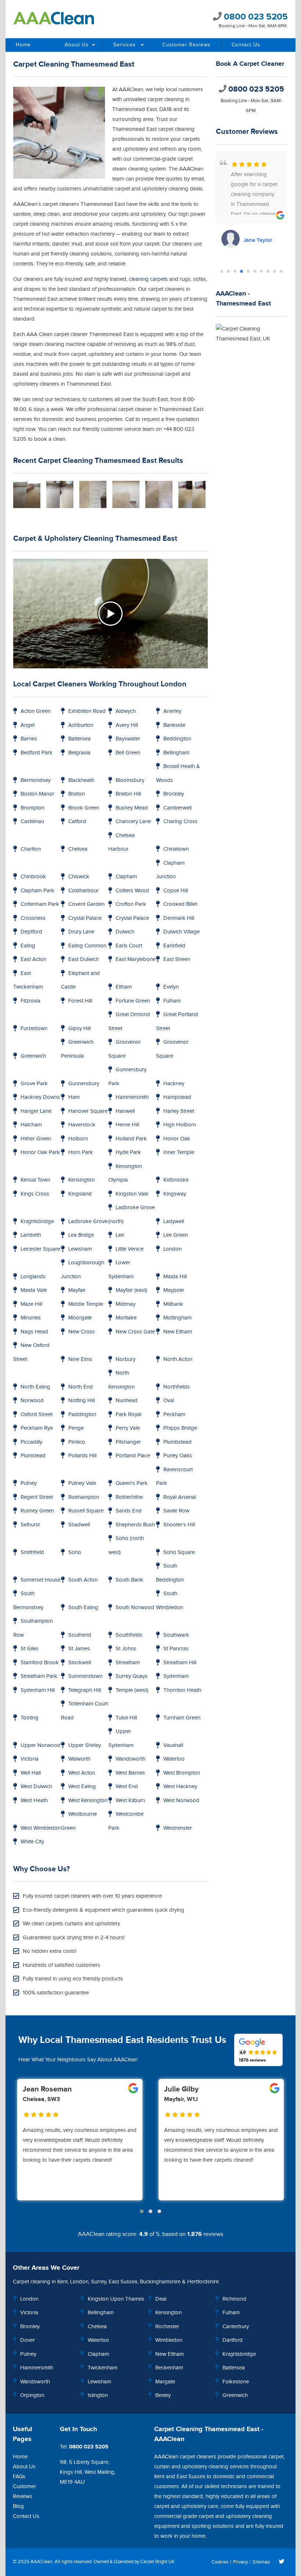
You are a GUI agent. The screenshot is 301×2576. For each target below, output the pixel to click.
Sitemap (261, 2562)
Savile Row (176, 1511)
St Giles (30, 1649)
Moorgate (80, 1318)
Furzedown (34, 1028)
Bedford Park (37, 753)
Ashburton (81, 725)
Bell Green (128, 753)
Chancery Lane (133, 821)
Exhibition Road (87, 711)
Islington (98, 2395)
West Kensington (88, 1800)
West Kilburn (130, 1800)
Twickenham (103, 2368)
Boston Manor (37, 794)
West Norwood (181, 1800)
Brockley (174, 794)
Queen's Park (132, 1483)
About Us (77, 45)
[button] (222, 271)
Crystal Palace (85, 918)
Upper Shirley (85, 1745)
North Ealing (35, 1387)
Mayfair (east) (131, 1290)
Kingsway (175, 1194)
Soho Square (179, 1552)
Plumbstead (177, 1442)
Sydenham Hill (38, 1690)
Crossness (33, 918)
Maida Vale (34, 1290)
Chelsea (78, 849)
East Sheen (177, 959)
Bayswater (128, 739)
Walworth (79, 1759)
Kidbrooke (176, 1180)
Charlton (31, 849)
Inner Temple (179, 1152)
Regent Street (37, 1497)
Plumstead (33, 1456)
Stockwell (80, 1663)
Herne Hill (127, 1125)
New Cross (81, 1332)
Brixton (77, 794)
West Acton (82, 1773)
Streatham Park (39, 1676)
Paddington (82, 1414)
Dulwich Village (182, 932)
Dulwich (125, 932)
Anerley (172, 711)
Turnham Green (182, 1718)
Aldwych (126, 711)
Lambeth (31, 1235)
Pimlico (77, 1442)
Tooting (30, 1718)
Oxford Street (37, 1414)
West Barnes (130, 1773)
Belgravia (79, 753)
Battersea (79, 739)
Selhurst (30, 1525)
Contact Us (246, 45)
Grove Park (34, 1084)
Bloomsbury (130, 780)
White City (32, 1842)
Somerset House (41, 1580)
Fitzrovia (30, 1001)
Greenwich (33, 1056)
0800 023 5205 (255, 17)
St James (79, 1649)
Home (23, 45)
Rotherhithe (129, 1497)
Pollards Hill (82, 1456)
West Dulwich (36, 1787)
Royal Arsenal (180, 1497)
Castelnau (32, 821)
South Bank (129, 1580)
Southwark (176, 1635)
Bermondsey (36, 780)
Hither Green (36, 1139)
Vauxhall (173, 1745)
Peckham (174, 1414)
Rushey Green (37, 1511)
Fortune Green (133, 1001)
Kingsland (80, 1194)
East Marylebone (136, 959)
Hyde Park (128, 1152)
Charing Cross (180, 821)
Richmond (234, 2299)
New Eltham (178, 1332)
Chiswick (79, 877)
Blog (18, 2506)
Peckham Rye (37, 1428)
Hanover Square (88, 1111)
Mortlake (126, 1318)
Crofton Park (131, 904)
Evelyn (171, 987)
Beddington (177, 739)
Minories (31, 1318)
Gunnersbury (84, 1084)
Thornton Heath (182, 1690)
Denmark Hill (179, 918)
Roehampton (84, 1497)
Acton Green (36, 711)
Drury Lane (81, 932)
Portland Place (133, 1456)
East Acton (33, 959)
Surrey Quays (132, 1676)
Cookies (220, 2562)
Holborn (78, 1139)
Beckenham (169, 2368)
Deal (161, 2299)
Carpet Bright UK (157, 2562)
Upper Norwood (41, 1745)
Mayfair (77, 1290)
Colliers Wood (132, 891)
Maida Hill (175, 1277)
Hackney (174, 1084)
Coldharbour (84, 891)
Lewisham (80, 1249)
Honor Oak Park (40, 1152)
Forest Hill (80, 1001)
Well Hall (31, 1773)
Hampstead (177, 1097)
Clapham (126, 877)
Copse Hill (176, 891)
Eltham (124, 987)
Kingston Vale (132, 1194)
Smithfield (32, 1552)
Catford (77, 821)
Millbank (173, 1304)
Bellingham (176, 753)
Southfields (129, 1635)
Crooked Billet (180, 904)
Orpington (32, 2395)
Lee (120, 1235)
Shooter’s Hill (179, 1525)
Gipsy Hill (79, 1028)
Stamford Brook (40, 1663)
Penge (76, 1428)
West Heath (34, 1800)
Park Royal (128, 1414)
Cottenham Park (40, 904)
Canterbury (236, 2327)
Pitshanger (128, 1442)
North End (81, 1387)
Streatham (128, 1663)
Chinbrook (33, 877)
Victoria (30, 1759)
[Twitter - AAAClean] (282, 2562)
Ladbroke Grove (88, 1221)
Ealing (28, 946)
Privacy (240, 2562)
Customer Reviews (186, 45)
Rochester (167, 2327)
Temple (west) (132, 1690)
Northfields (177, 1387)
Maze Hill (31, 1304)
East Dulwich (84, 959)
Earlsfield (174, 946)
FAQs (19, 2477)
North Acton (178, 1359)
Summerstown (85, 1676)
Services (125, 45)
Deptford (31, 932)
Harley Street (179, 1111)
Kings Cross (35, 1194)
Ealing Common (87, 946)
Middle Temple (86, 1304)
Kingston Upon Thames (116, 2299)
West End (127, 1787)
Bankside (174, 725)
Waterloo (174, 1759)
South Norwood (135, 1607)
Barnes (29, 739)
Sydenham (176, 1676)
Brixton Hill (128, 794)
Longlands (33, 1277)
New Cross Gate (135, 1332)
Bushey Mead (132, 808)
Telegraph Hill (85, 1690)
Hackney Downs (40, 1097)
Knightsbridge (37, 1221)
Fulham (172, 1001)
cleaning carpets (148, 279)
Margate (165, 2382)
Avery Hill (127, 725)
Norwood (32, 1400)
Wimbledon (169, 2340)
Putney (29, 1483)
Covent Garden (86, 904)
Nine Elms (80, 1359)
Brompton (32, 808)
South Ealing (83, 1607)
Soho (75, 1552)
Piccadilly (31, 1442)
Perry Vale (128, 1428)
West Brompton (182, 1773)
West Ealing (82, 1787)
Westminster (178, 1828)
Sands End (129, 1511)
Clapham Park (37, 891)
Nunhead (127, 1400)
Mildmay (126, 1304)
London (173, 1249)
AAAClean (41, 2562)
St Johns (126, 1649)
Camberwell (177, 808)
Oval (169, 1400)
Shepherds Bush (135, 1525)
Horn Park (81, 1152)
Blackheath (81, 780)
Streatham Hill (180, 1663)
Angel (28, 725)
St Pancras (176, 1649)
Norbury (126, 1359)
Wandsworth (130, 1759)
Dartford (233, 2340)
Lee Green (176, 1235)
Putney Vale (82, 1483)
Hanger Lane (36, 1111)
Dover (28, 2340)
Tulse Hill (126, 1718)
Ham (74, 1097)
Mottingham (177, 1318)
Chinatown (176, 849)
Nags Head (34, 1332)
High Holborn (180, 1125)
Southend (80, 1635)
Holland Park (131, 1139)
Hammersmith (132, 1097)
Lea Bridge (81, 1235)
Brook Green (84, 808)
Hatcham (31, 1125)
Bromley (30, 2327)
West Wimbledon (41, 1828)
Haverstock (82, 1125)
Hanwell (125, 1111)
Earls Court (129, 946)
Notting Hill (81, 1400)
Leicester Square (40, 1249)
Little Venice (130, 1249)
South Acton (83, 1580)
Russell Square (86, 1511)
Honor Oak (177, 1139)
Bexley (163, 2395)
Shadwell (79, 1525)
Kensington (81, 1180)
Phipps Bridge (180, 1428)
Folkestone (236, 2382)
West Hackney (180, 1787)
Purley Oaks (178, 1456)
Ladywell (174, 1221)
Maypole (174, 1290)
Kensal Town (35, 1180)
